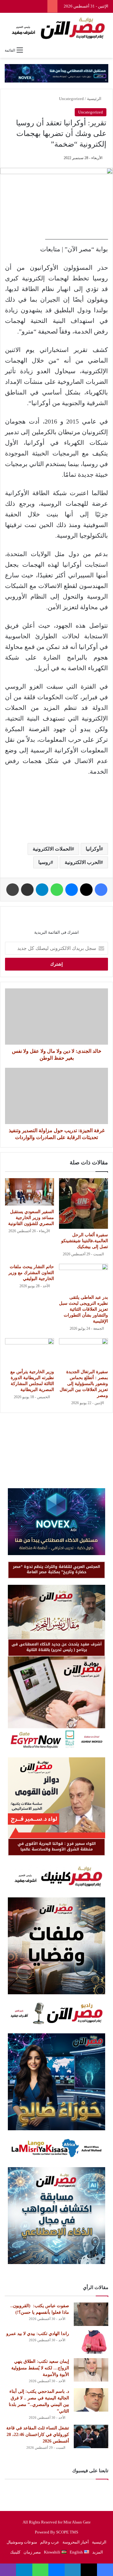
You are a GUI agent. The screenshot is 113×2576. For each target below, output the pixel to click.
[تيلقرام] (42, 890)
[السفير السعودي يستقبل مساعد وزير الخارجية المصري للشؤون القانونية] (30, 1192)
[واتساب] (57, 890)
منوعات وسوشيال (22, 2542)
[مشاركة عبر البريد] (27, 890)
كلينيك (15, 2552)
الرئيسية (95, 99)
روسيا (44, 862)
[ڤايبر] (8, 2570)
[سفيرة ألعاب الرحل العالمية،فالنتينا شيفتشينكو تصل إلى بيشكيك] (83, 1204)
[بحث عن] (105, 50)
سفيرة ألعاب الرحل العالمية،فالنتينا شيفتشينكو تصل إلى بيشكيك (85, 1241)
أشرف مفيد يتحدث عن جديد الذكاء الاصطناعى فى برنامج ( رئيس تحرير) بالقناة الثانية (57, 1647)
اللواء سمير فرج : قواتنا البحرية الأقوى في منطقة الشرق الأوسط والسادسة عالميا (57, 1846)
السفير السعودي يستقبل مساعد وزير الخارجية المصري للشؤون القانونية (31, 1218)
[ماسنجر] (72, 890)
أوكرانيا (93, 849)
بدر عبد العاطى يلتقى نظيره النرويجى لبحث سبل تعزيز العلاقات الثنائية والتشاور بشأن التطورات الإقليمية (83, 1309)
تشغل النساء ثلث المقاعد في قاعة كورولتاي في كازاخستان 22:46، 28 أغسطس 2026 (38, 2435)
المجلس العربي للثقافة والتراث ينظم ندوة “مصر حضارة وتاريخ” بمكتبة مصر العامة (56, 1569)
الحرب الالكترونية (83, 862)
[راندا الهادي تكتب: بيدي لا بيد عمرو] (91, 2342)
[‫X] (86, 890)
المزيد (98, 2552)
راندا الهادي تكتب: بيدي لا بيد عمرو (38, 2334)
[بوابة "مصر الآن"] (56, 28)
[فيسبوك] (101, 890)
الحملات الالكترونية (52, 849)
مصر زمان (32, 2552)
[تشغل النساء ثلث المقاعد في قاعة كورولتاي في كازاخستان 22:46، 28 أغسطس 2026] (91, 2436)
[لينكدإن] (73, 2570)
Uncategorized (71, 99)
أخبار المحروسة (76, 2542)
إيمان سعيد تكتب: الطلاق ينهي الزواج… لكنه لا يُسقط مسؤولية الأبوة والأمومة (40, 2368)
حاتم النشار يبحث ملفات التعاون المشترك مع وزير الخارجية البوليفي (31, 1273)
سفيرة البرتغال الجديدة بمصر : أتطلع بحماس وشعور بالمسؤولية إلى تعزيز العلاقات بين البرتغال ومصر (84, 1384)
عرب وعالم (50, 2542)
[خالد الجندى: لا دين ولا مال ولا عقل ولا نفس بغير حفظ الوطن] (56, 1017)
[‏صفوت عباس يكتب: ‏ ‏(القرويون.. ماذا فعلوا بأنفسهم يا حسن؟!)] (91, 2314)
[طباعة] (13, 890)
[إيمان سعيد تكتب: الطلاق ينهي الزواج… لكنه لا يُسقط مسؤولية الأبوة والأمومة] (91, 2370)
